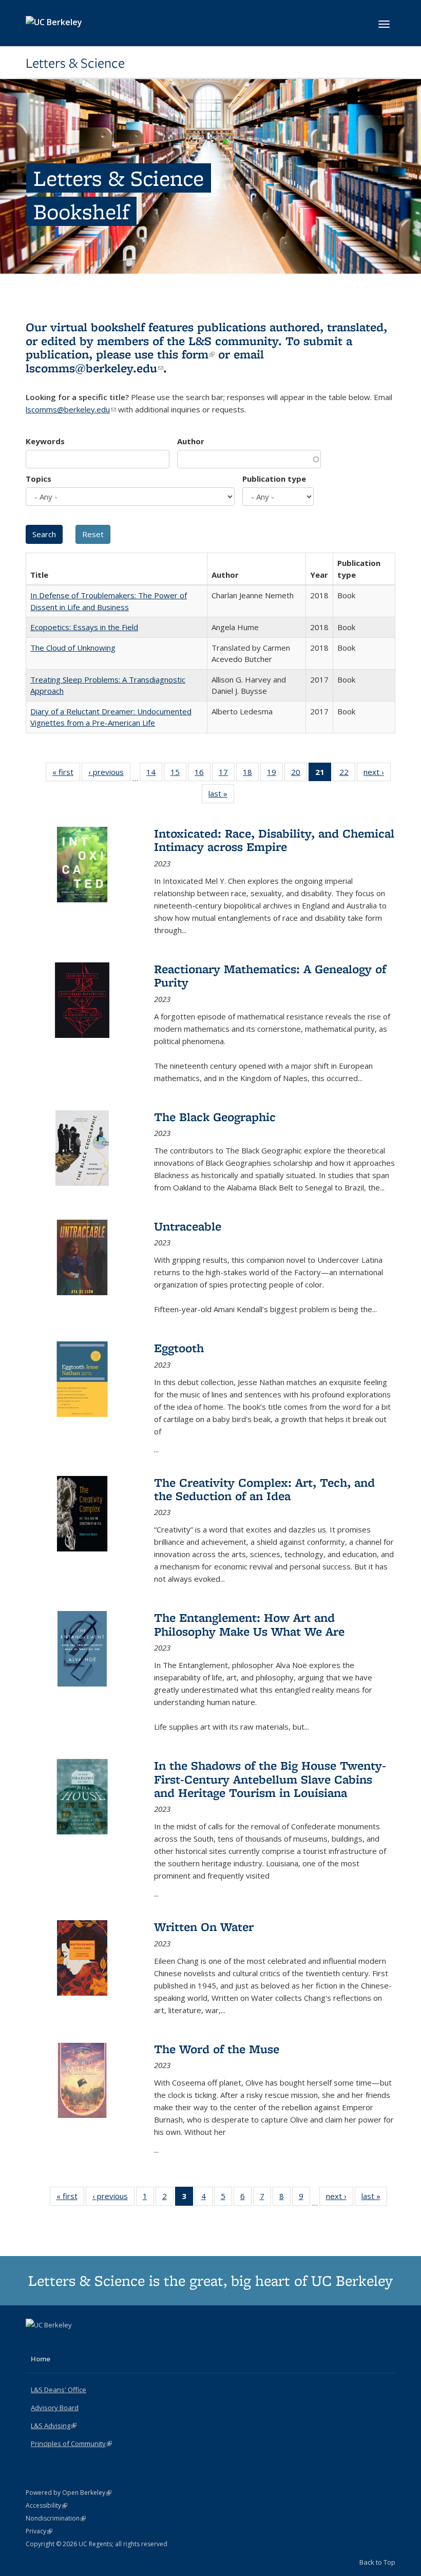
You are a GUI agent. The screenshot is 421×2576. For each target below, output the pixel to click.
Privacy (39, 2531)
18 (251, 774)
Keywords (45, 441)
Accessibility (46, 2505)
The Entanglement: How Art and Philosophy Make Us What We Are (249, 1624)
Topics (39, 479)
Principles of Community (71, 2444)
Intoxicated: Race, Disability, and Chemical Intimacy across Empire (274, 840)
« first (66, 774)
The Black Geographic (215, 1117)
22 (347, 774)
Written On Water (204, 1927)
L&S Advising (54, 2426)
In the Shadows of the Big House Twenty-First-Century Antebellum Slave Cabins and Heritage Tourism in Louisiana (270, 1779)
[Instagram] (75, 2342)
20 (299, 774)
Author (191, 441)
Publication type (274, 479)
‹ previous (109, 774)
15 (178, 774)
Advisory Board (55, 2408)
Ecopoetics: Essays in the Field (84, 627)
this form (186, 354)
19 (275, 774)
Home (41, 2359)
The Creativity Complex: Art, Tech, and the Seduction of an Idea (264, 1489)
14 (154, 774)
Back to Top (377, 2562)
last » (221, 796)
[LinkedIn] (55, 2342)
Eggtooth (179, 1348)
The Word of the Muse (217, 2049)
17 (227, 774)
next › (377, 774)
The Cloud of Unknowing (73, 648)
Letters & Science (75, 63)
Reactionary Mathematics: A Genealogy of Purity (270, 976)
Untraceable (188, 1226)
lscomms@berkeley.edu (94, 368)
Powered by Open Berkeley (69, 2493)
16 (203, 774)
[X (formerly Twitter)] (35, 2342)
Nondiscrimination (56, 2518)
